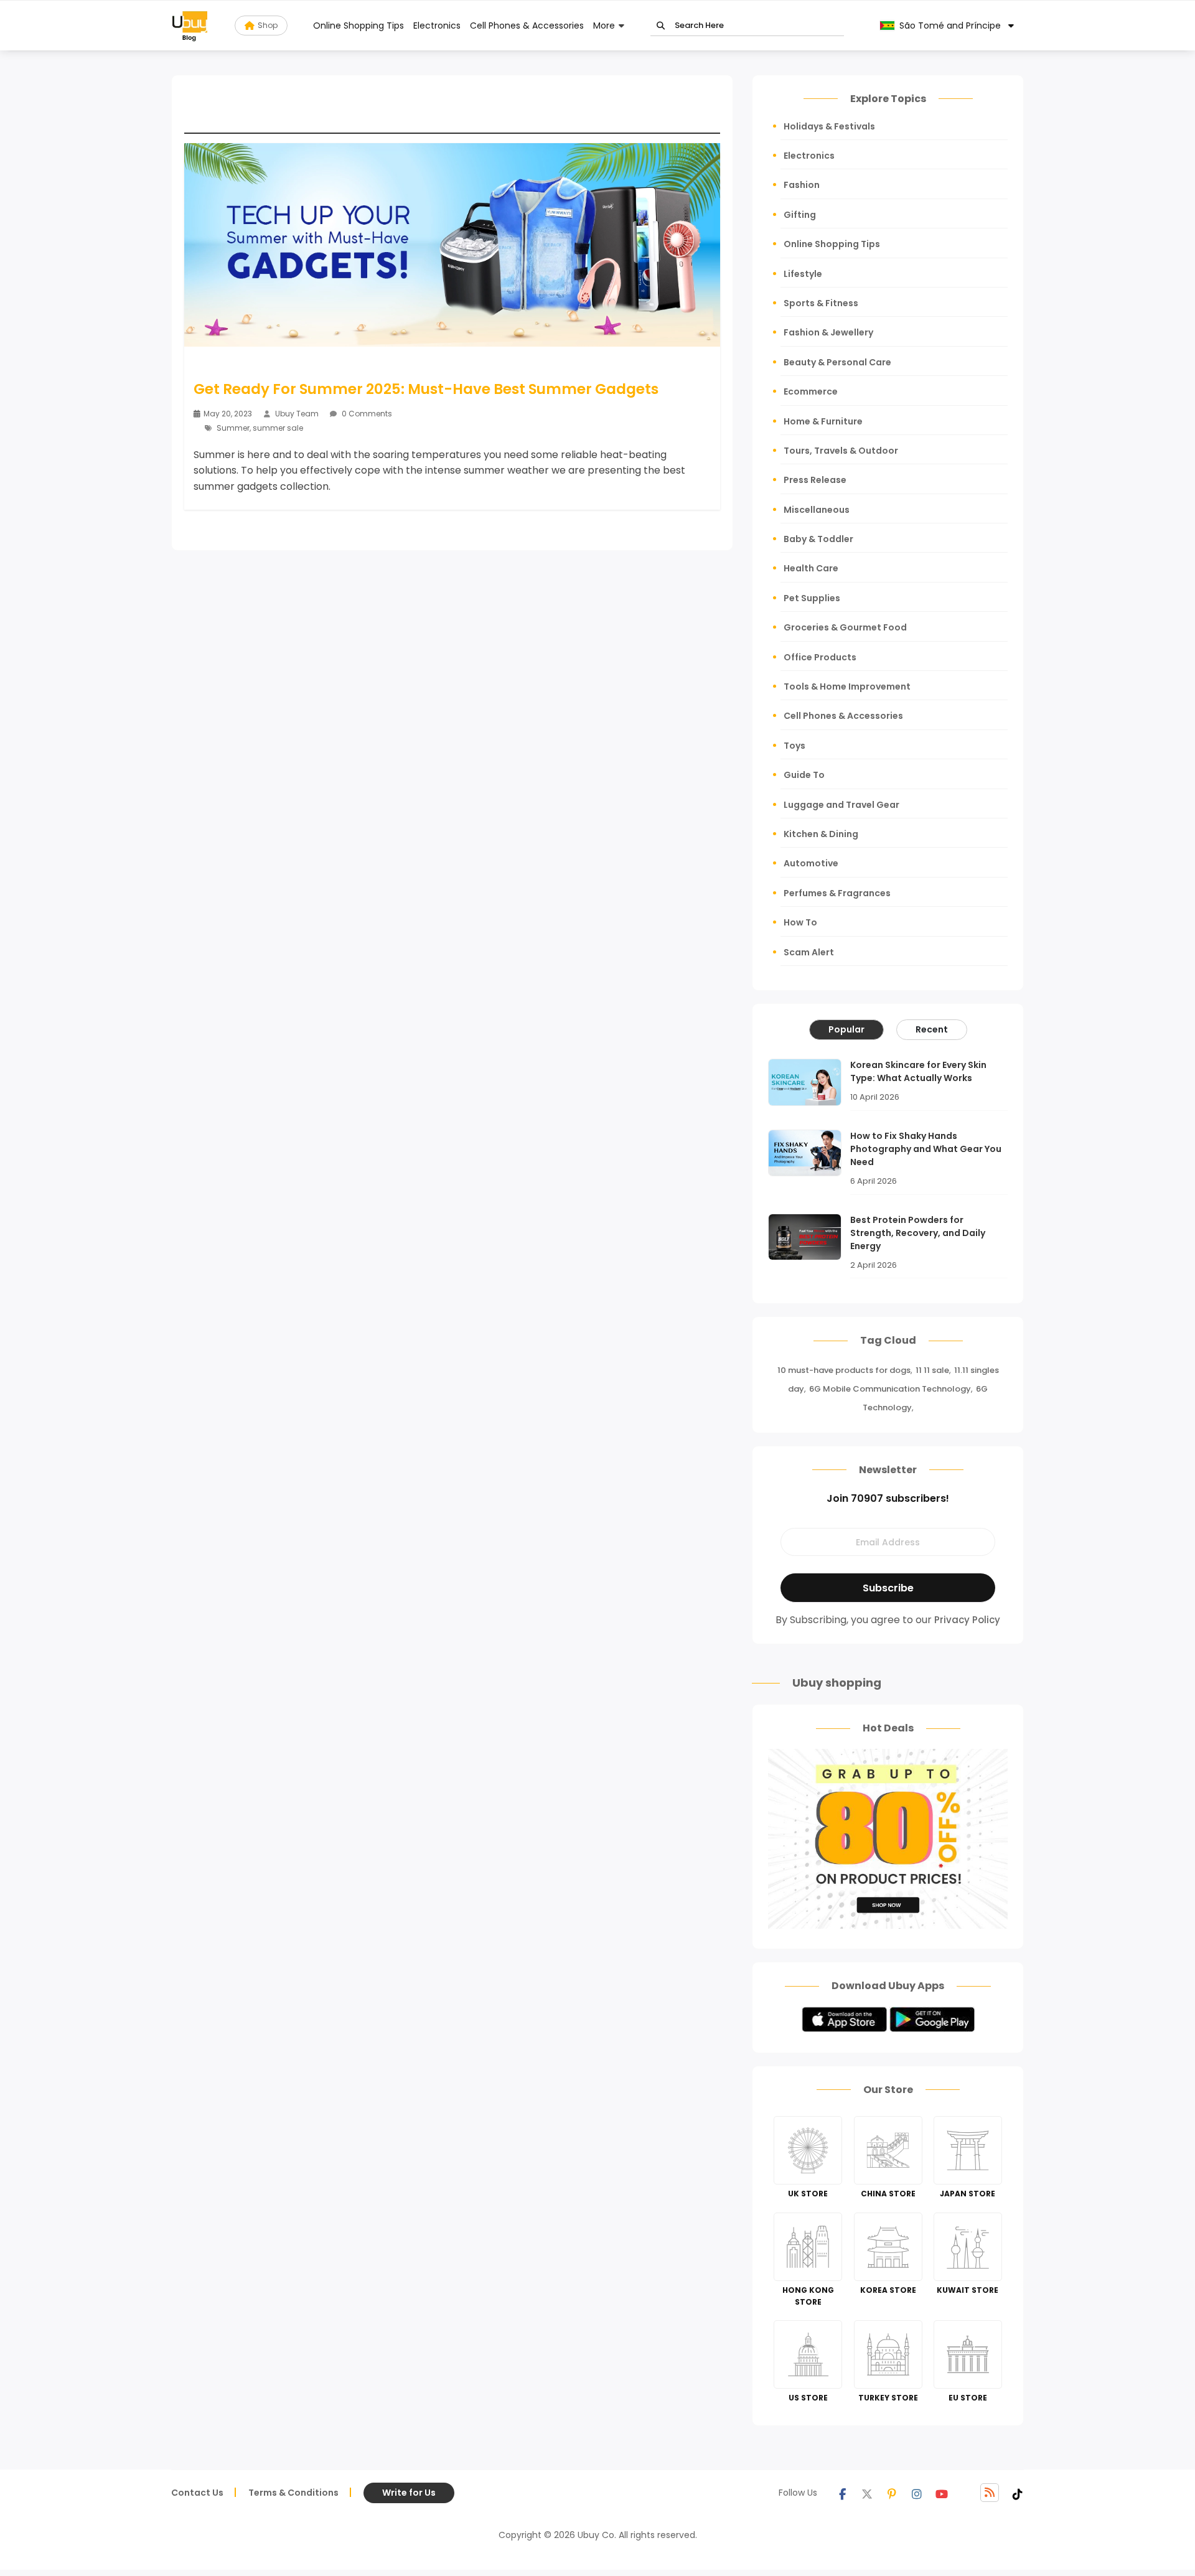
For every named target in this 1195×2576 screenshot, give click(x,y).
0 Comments (366, 414)
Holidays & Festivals (829, 126)
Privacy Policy (967, 1620)
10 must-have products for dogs (844, 1370)
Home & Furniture (823, 421)
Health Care (811, 568)
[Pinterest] (892, 2493)
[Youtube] (942, 2493)
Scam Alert (809, 952)
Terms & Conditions (293, 2493)
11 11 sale (932, 1370)
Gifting (800, 215)
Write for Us (409, 2493)
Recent (932, 1029)
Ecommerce (811, 391)
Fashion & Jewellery (828, 332)
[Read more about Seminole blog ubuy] (190, 26)
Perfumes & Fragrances (837, 893)
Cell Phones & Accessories (527, 26)
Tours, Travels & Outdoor (841, 451)
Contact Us (197, 2493)
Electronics (437, 26)
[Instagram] (917, 2493)
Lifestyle (803, 274)
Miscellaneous (817, 510)
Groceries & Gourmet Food (845, 627)
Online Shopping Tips (358, 26)
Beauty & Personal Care (837, 362)
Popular (846, 1029)
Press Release (815, 480)
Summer (233, 428)
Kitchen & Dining (821, 834)
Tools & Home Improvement (847, 686)
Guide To (804, 775)
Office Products (820, 657)
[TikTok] (1018, 2493)
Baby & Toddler (818, 539)
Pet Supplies (812, 598)
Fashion (802, 185)
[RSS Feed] (990, 2493)
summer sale (278, 428)
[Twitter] (867, 2493)
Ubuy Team (297, 414)
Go (661, 26)
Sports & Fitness (821, 303)
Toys (794, 746)
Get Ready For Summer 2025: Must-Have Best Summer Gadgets (426, 389)
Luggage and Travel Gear (841, 805)
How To (800, 922)
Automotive (811, 863)
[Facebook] (842, 2493)
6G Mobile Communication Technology (890, 1389)
